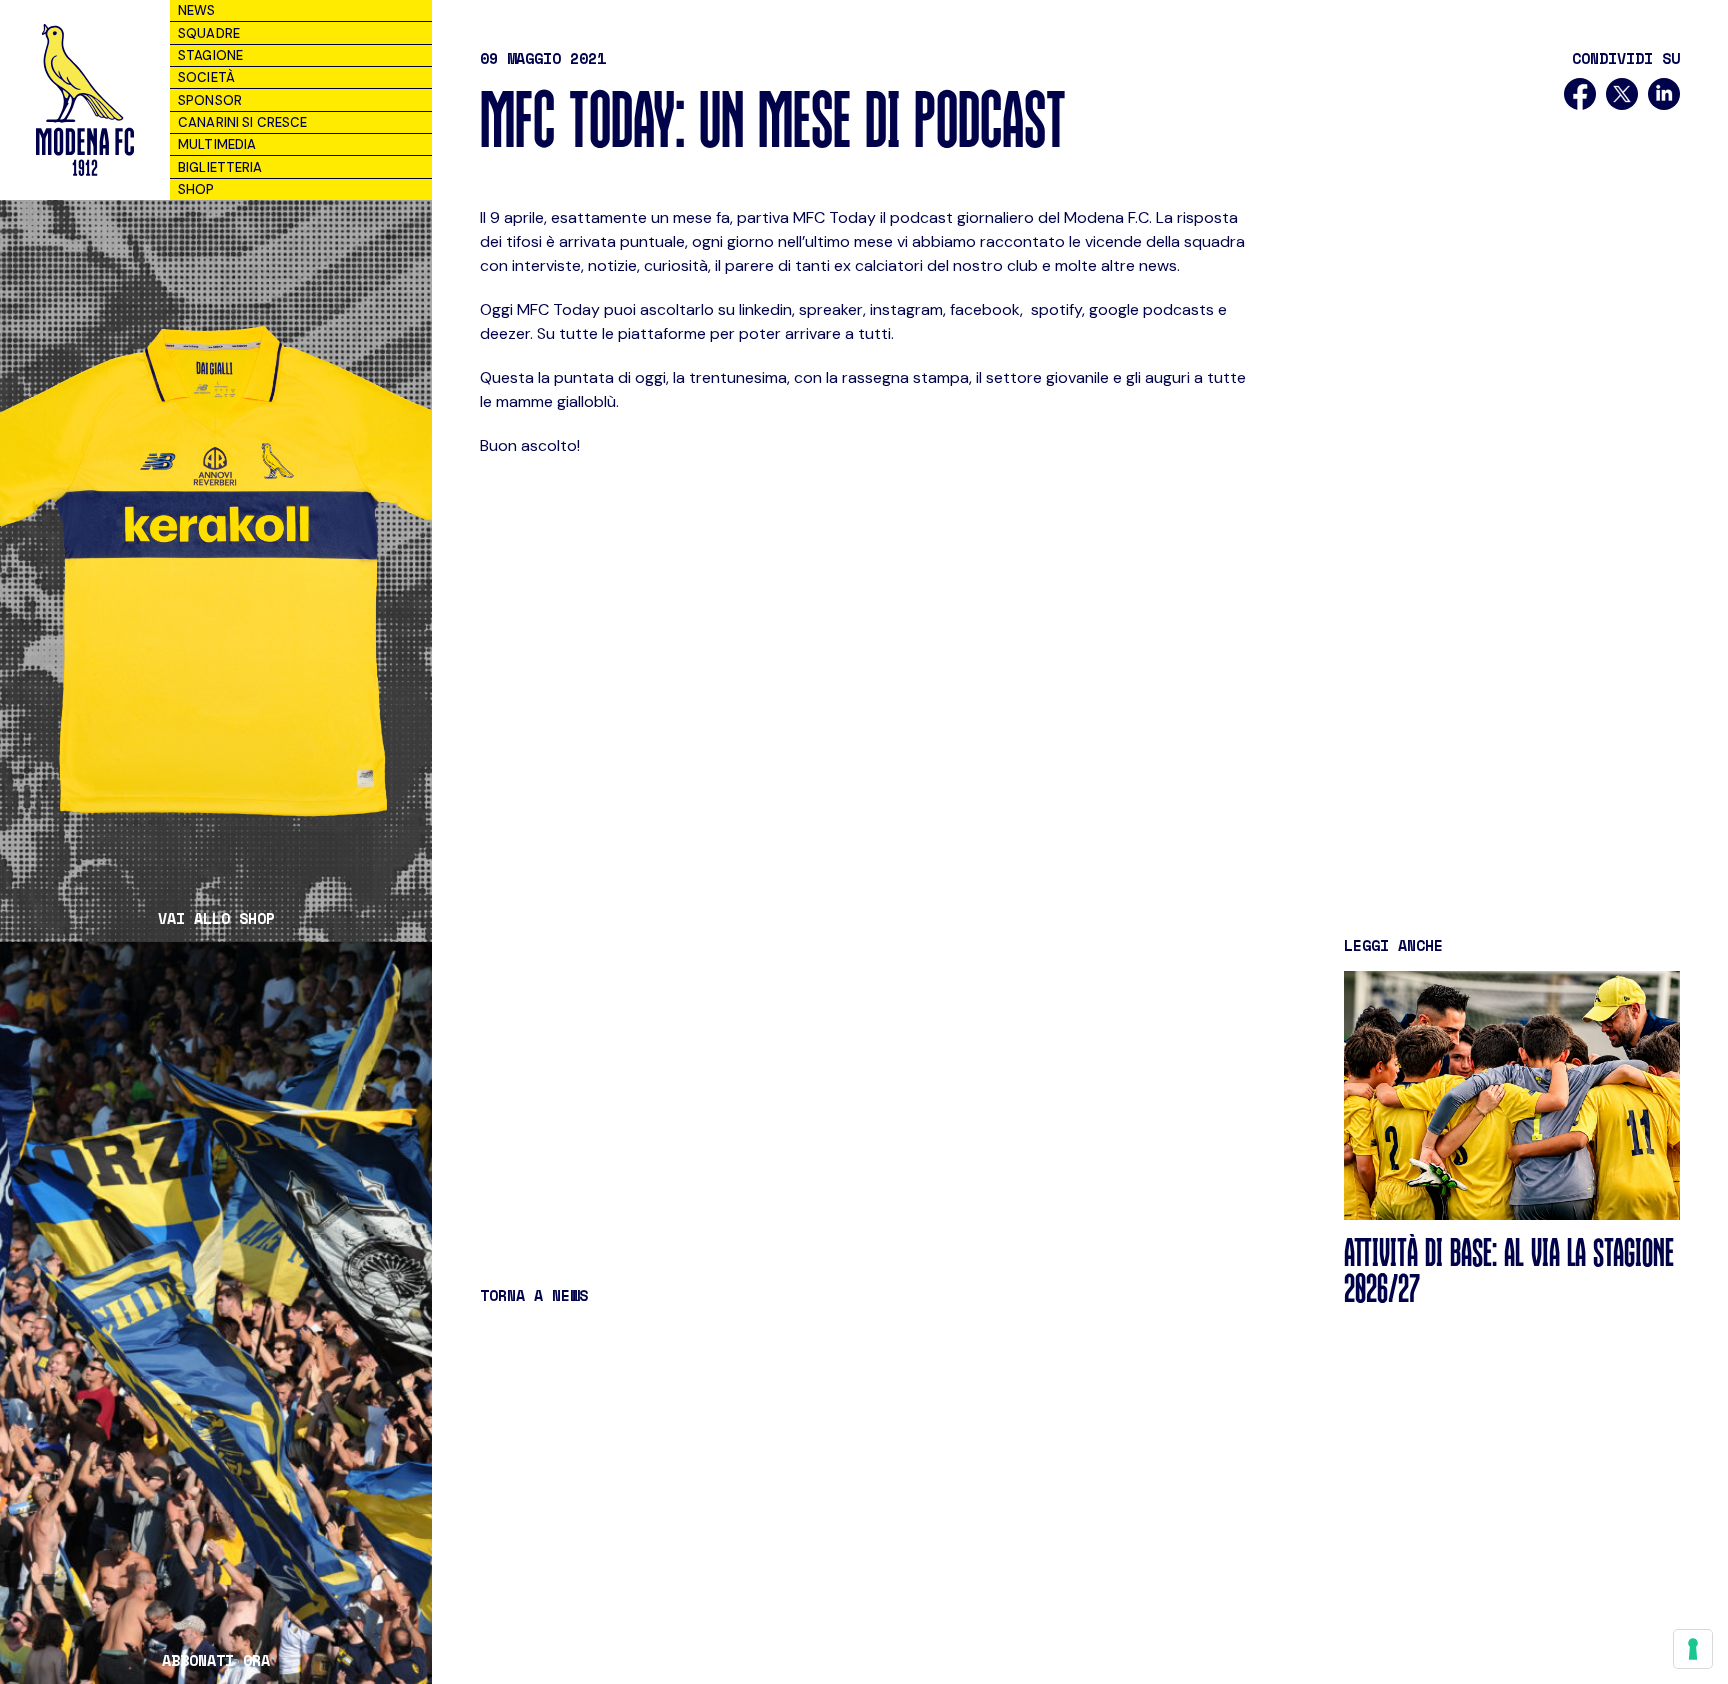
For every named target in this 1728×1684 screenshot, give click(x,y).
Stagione (210, 55)
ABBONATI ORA (216, 1660)
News (197, 10)
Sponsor (210, 100)
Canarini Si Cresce (242, 122)
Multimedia (217, 144)
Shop (196, 189)
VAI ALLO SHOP (216, 918)
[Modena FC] (84, 100)
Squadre (209, 33)
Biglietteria (220, 167)
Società (206, 77)
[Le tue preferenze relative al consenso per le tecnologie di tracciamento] (1693, 1649)
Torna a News (534, 1295)
